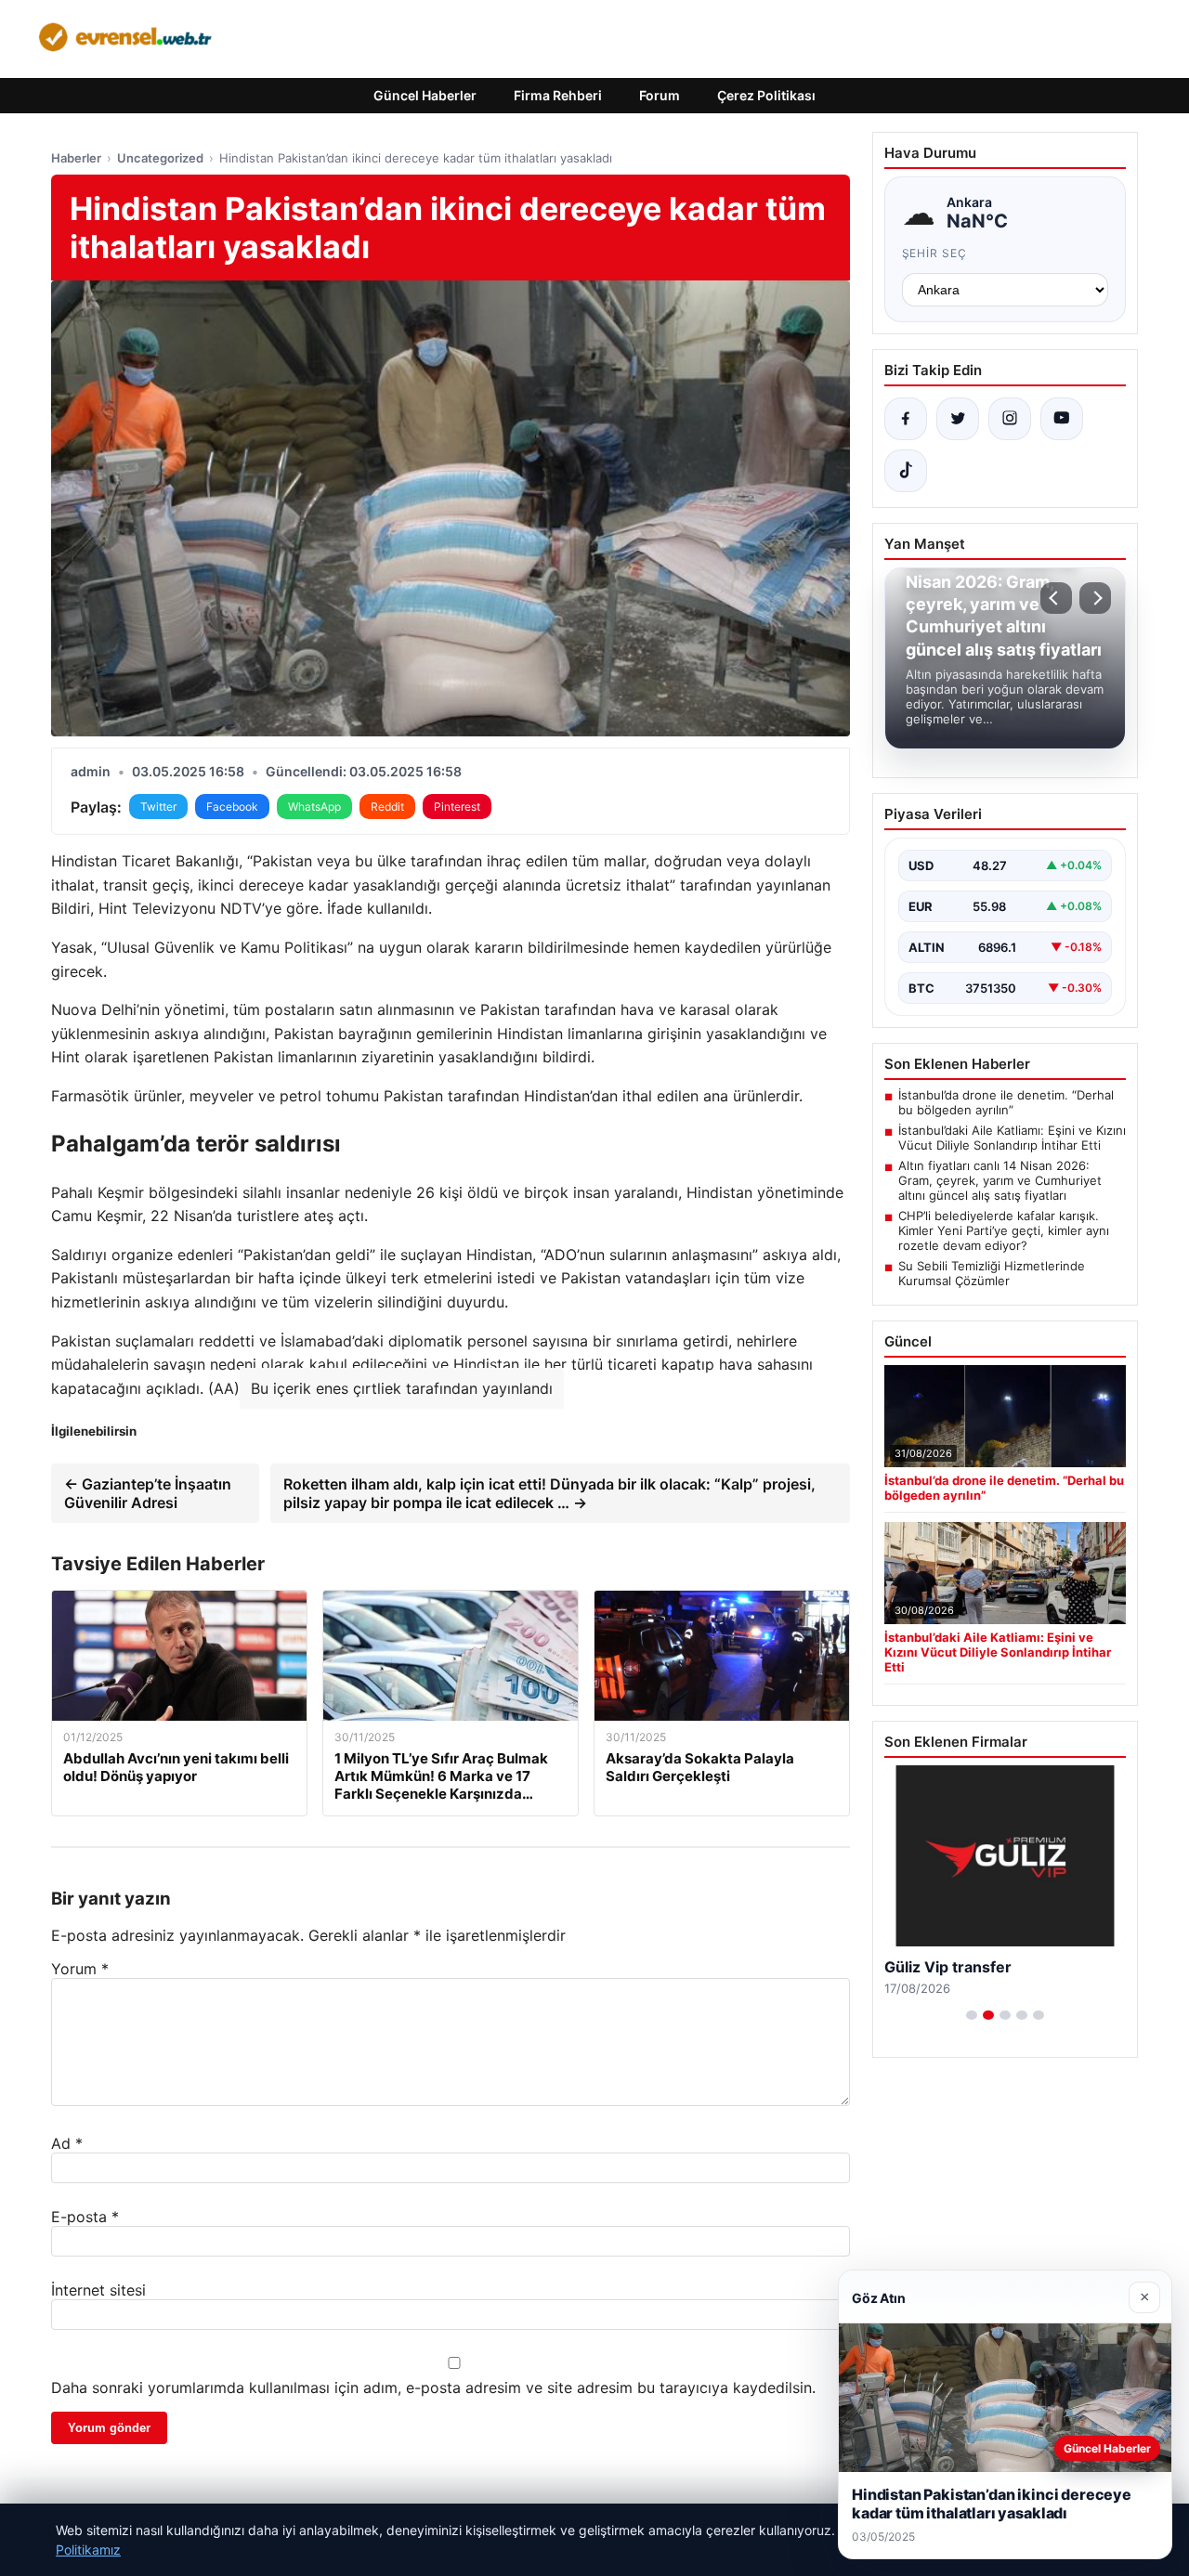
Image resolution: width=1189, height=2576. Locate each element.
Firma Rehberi (558, 95)
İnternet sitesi (98, 2290)
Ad (67, 2143)
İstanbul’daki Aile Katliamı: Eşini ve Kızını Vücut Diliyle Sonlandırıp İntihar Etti (1012, 1138)
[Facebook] (906, 419)
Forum (660, 95)
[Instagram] (1010, 419)
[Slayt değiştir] (972, 2015)
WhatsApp (314, 807)
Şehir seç (935, 253)
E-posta (85, 2217)
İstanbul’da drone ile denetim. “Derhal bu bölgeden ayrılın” (1006, 1102)
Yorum (80, 1969)
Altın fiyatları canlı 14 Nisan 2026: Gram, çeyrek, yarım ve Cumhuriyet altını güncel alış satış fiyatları (1000, 1180)
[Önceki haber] (1056, 598)
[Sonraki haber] (1095, 598)
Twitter (158, 807)
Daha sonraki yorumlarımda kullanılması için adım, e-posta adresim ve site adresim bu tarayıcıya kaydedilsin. (433, 2387)
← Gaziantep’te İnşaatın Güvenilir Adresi (148, 1493)
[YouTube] (1062, 419)
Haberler (76, 158)
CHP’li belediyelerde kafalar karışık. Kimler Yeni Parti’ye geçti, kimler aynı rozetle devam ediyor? (1004, 1230)
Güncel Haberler (425, 95)
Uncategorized (160, 158)
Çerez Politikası (766, 95)
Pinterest (457, 807)
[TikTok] (906, 471)
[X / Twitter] (958, 419)
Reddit (387, 807)
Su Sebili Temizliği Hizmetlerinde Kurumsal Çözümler (992, 1273)
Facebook (232, 807)
